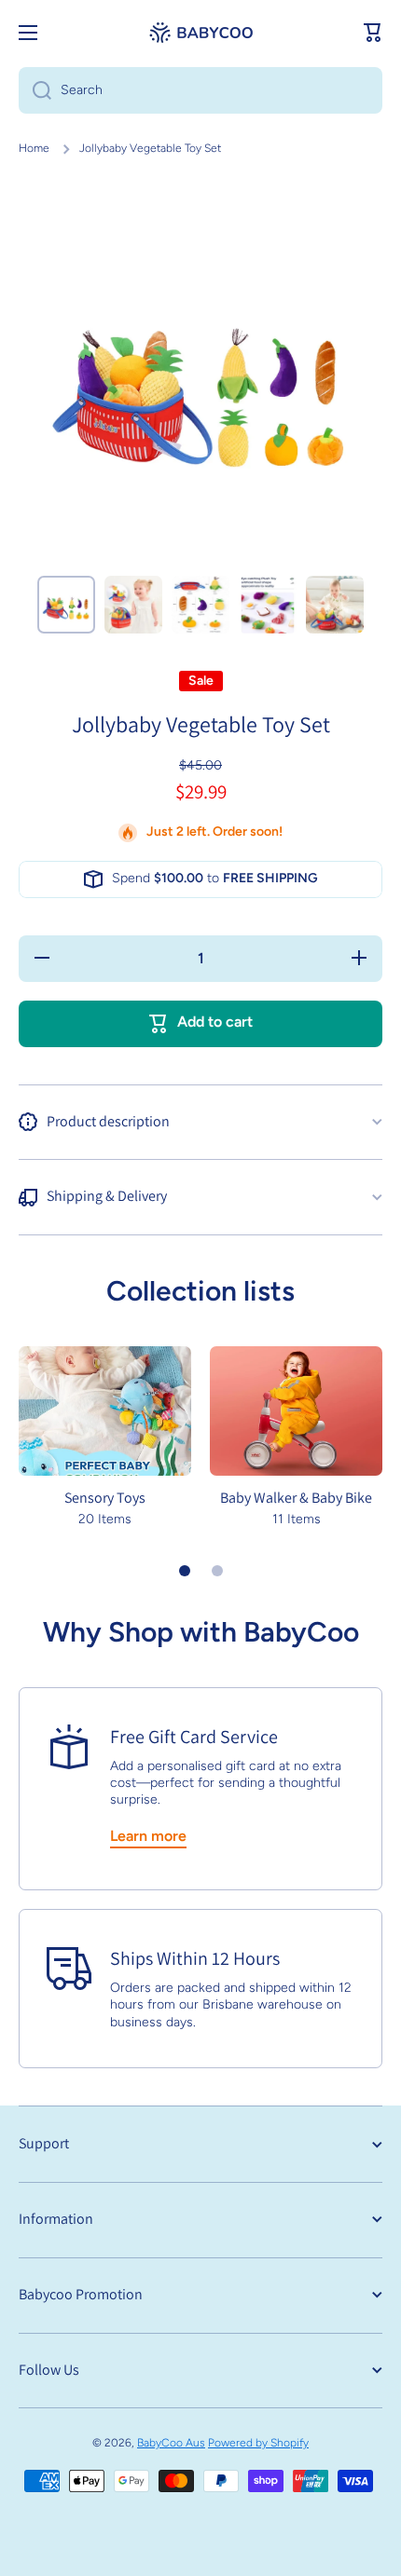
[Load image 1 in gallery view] (66, 605)
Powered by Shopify (258, 2443)
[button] (373, 33)
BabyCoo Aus (171, 2443)
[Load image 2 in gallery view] (133, 605)
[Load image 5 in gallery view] (335, 605)
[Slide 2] (217, 1571)
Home (34, 148)
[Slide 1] (185, 1571)
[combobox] (200, 90)
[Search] (35, 90)
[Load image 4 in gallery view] (268, 605)
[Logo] (200, 33)
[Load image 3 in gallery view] (200, 605)
